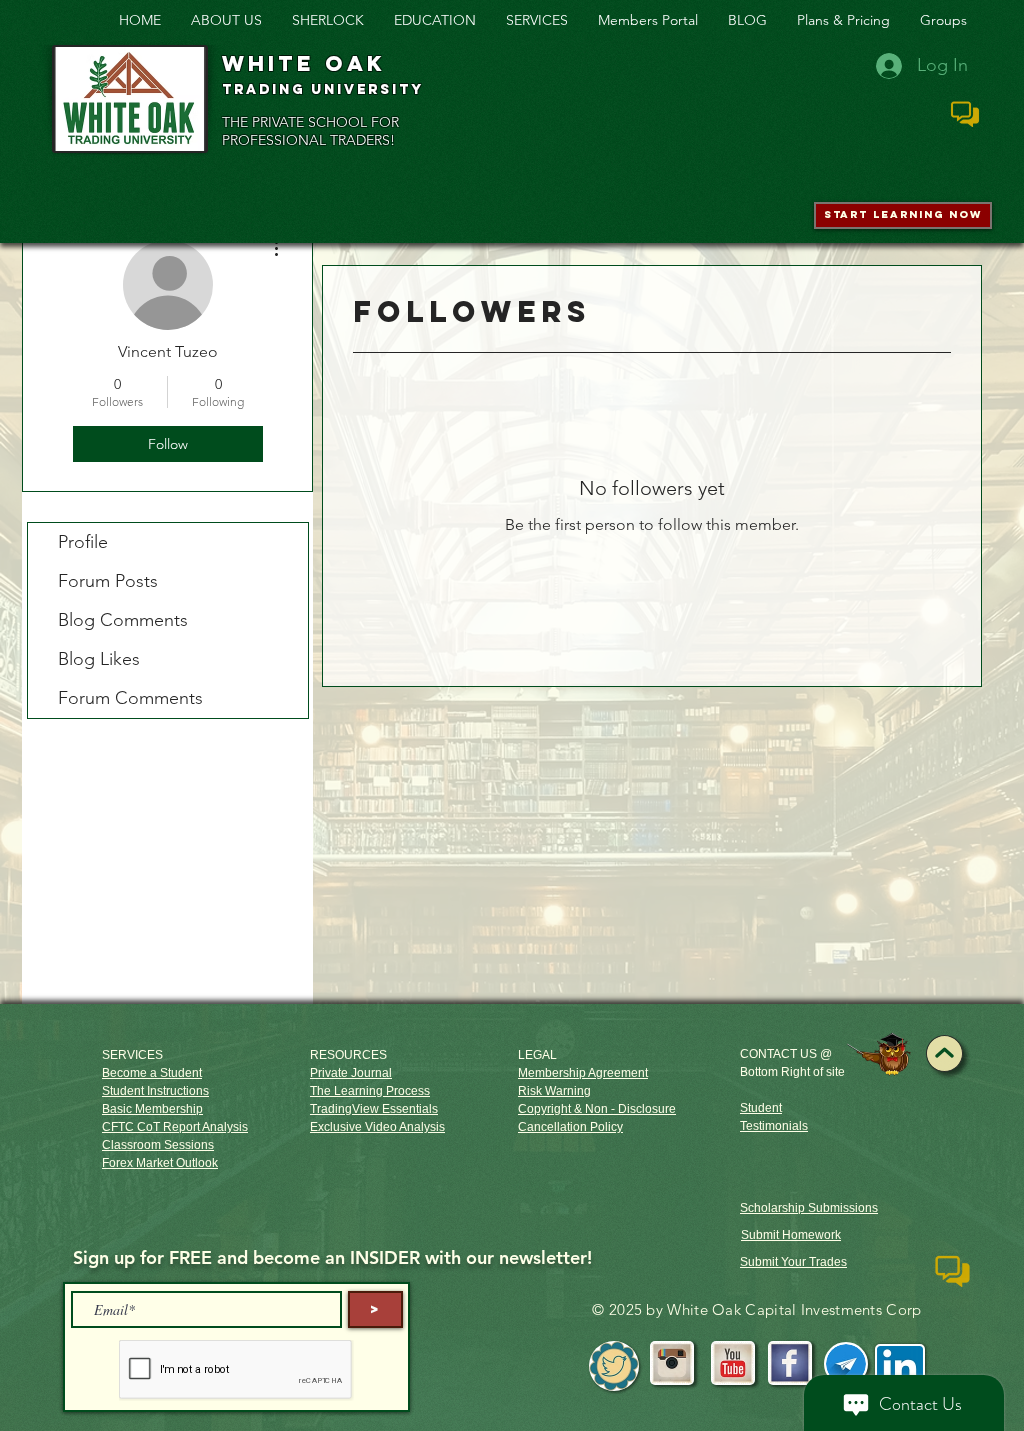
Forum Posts (108, 581)
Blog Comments (123, 620)
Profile (83, 542)
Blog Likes (99, 659)
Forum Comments (130, 698)
